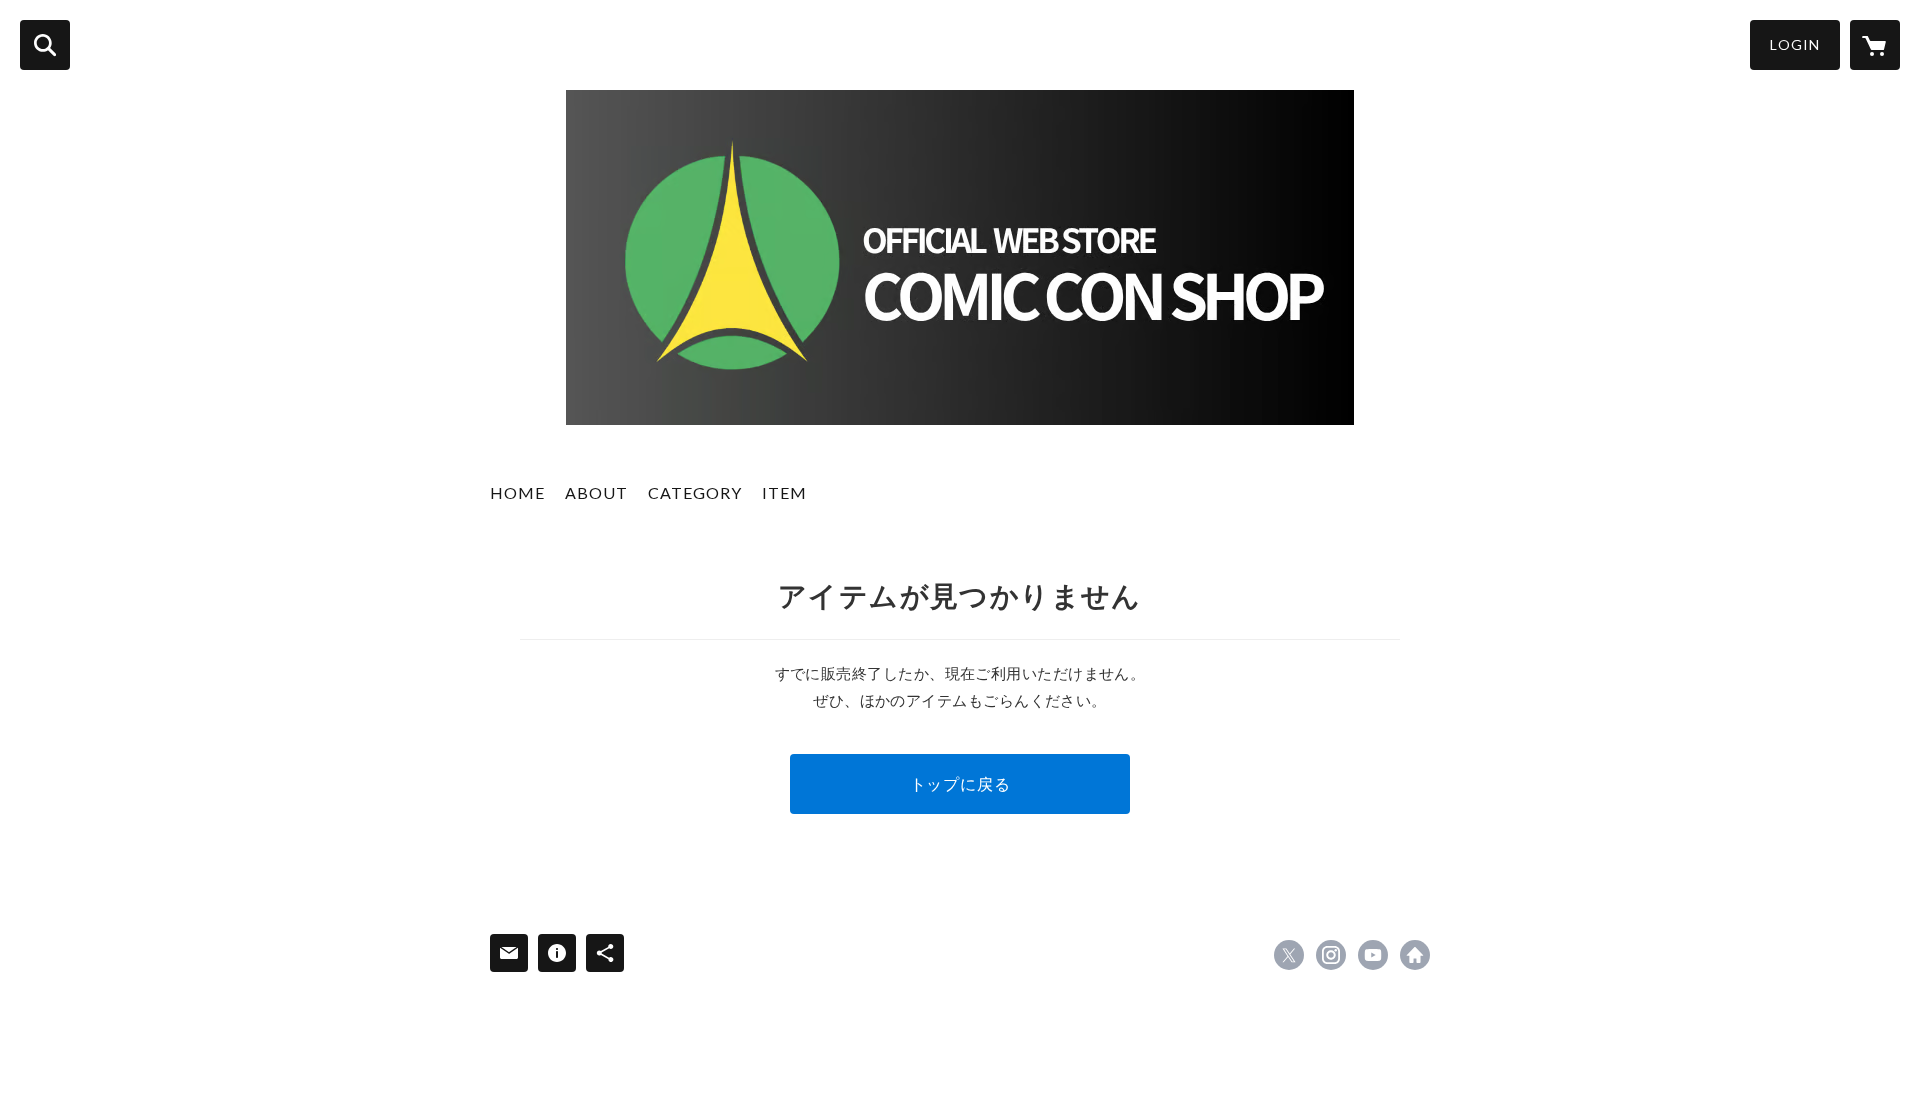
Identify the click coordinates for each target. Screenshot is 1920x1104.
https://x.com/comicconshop (1289, 955)
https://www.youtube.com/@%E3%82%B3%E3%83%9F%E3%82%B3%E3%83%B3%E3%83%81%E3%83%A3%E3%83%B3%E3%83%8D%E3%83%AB (1373, 955)
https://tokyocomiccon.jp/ (1415, 955)
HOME (517, 492)
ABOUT (596, 492)
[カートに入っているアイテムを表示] (1875, 45)
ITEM (784, 492)
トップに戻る (960, 783)
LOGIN (1795, 44)
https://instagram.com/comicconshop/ (1331, 955)
